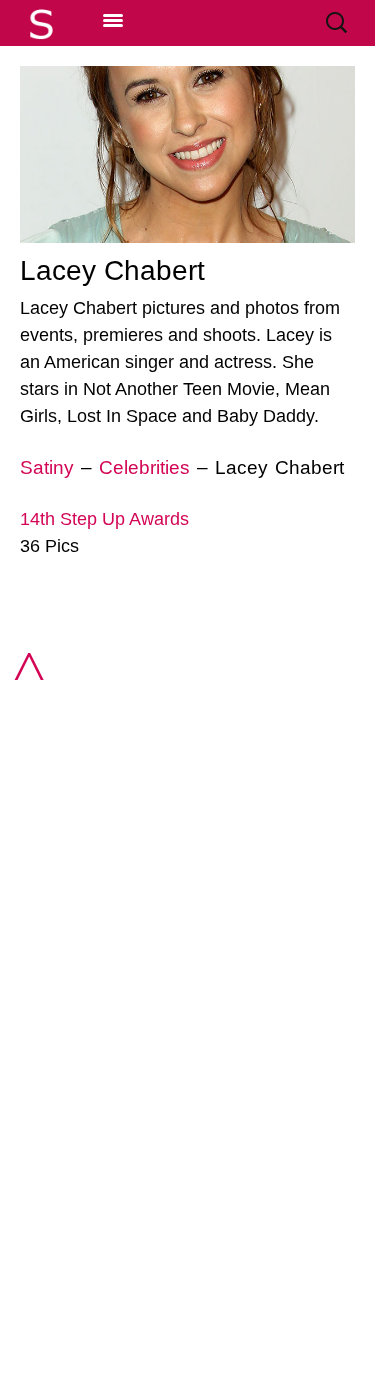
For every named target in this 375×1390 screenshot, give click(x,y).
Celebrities (144, 467)
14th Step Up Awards (104, 519)
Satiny (47, 467)
